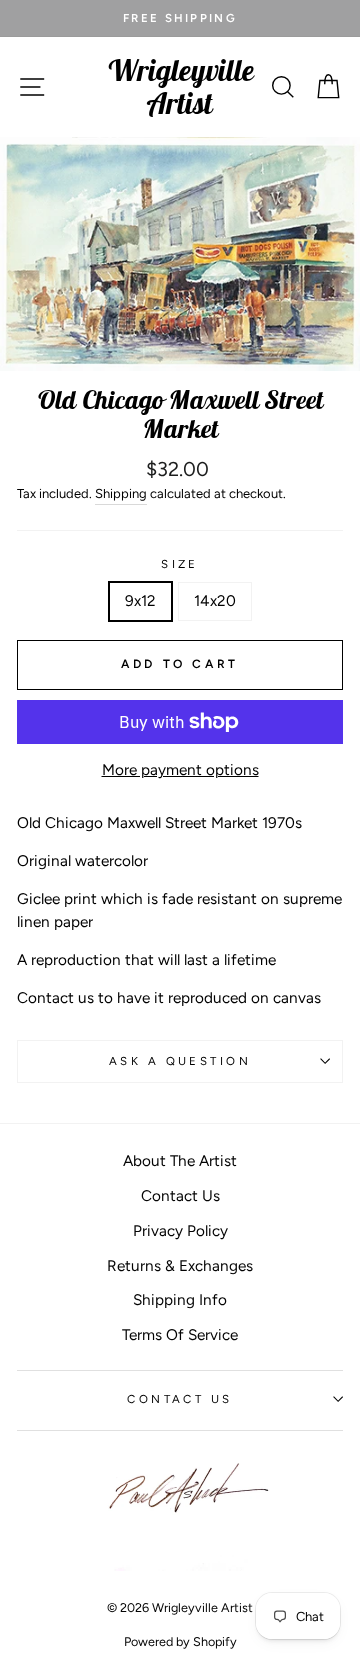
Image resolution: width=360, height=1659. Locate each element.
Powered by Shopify (180, 1641)
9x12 (140, 600)
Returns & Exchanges (180, 1265)
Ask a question (180, 1061)
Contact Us (180, 1195)
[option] (180, 18)
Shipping (121, 493)
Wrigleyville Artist (180, 86)
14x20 (215, 600)
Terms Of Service (180, 1334)
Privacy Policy (180, 1230)
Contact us (179, 1399)
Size (180, 564)
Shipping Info (180, 1299)
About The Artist (180, 1160)
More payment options (180, 769)
